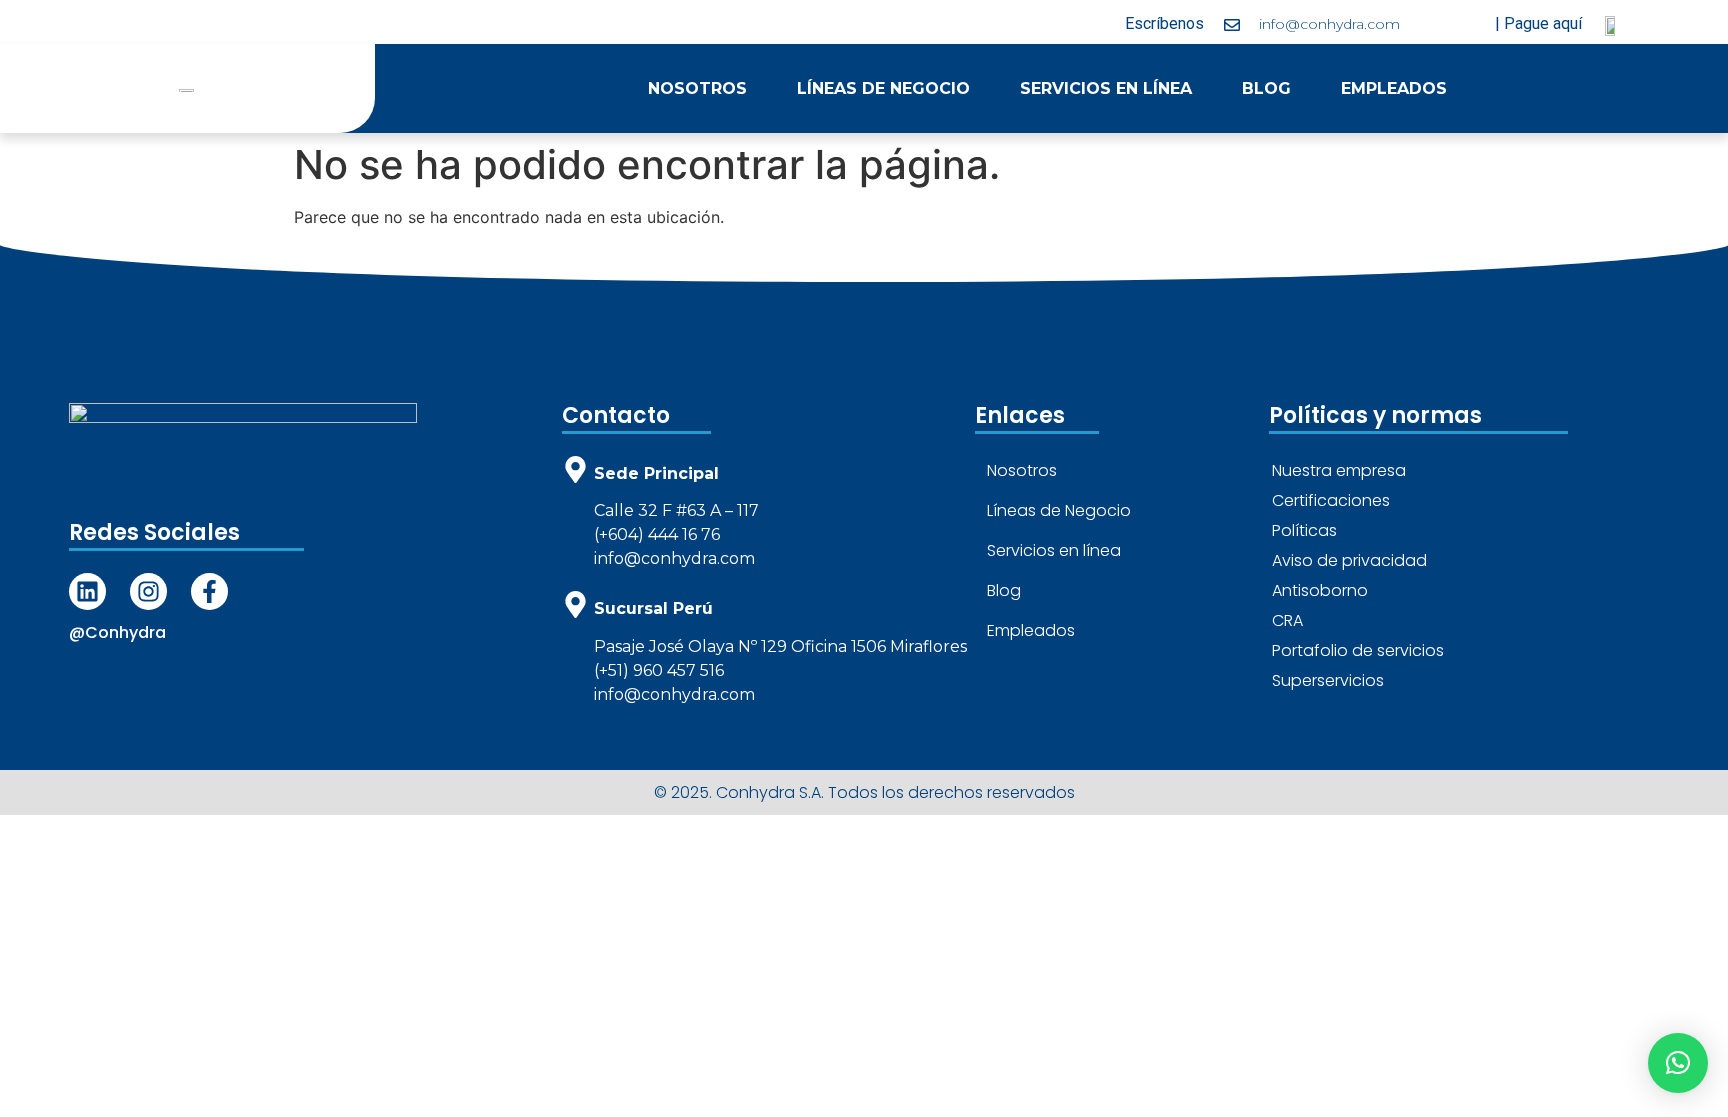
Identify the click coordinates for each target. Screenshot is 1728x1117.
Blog (1266, 88)
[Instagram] (148, 591)
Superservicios (1328, 680)
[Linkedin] (87, 591)
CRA (1287, 620)
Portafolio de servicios (1358, 650)
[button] (1678, 1063)
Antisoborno (1320, 590)
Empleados (1394, 88)
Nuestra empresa (1339, 470)
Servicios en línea (1106, 88)
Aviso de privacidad (1349, 560)
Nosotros (697, 88)
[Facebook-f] (209, 591)
